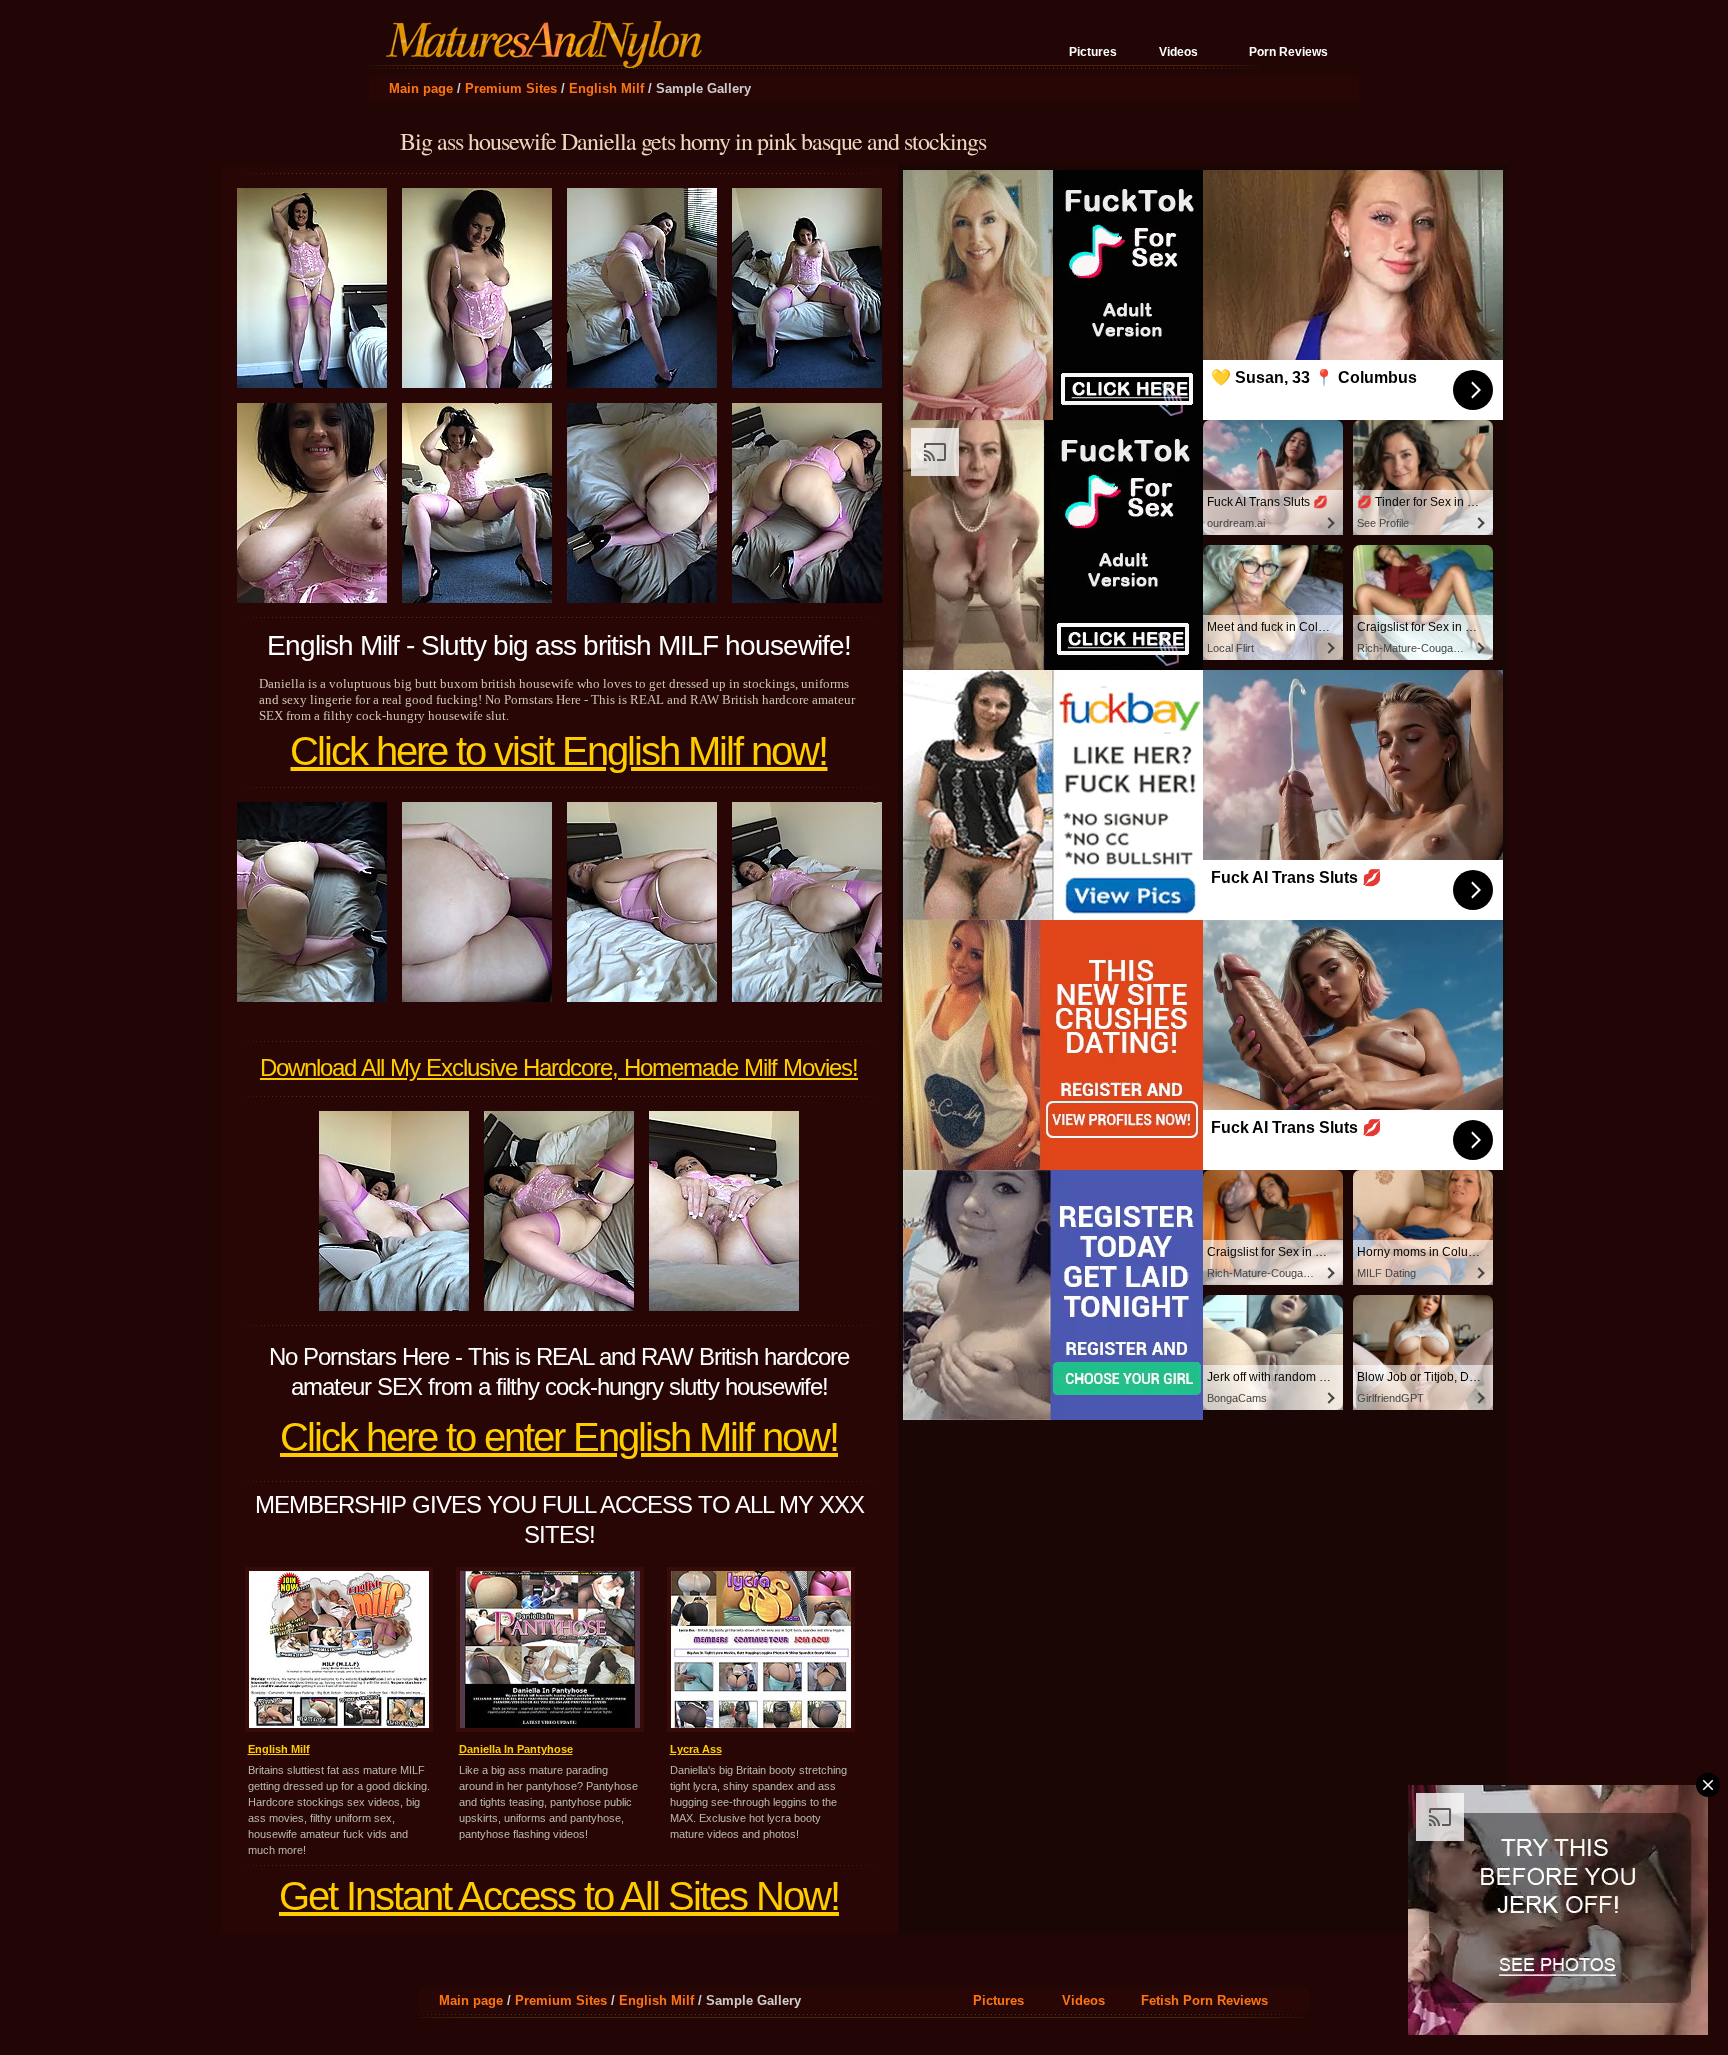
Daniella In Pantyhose (516, 1749)
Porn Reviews (1288, 52)
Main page (421, 88)
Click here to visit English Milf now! (558, 751)
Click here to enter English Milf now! (559, 1437)
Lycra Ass (696, 1749)
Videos (1178, 52)
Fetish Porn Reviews (1204, 2000)
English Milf (606, 88)
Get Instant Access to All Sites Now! (559, 1896)
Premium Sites (511, 88)
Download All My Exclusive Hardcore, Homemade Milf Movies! (559, 1067)
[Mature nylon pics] (549, 59)
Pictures (1093, 52)
